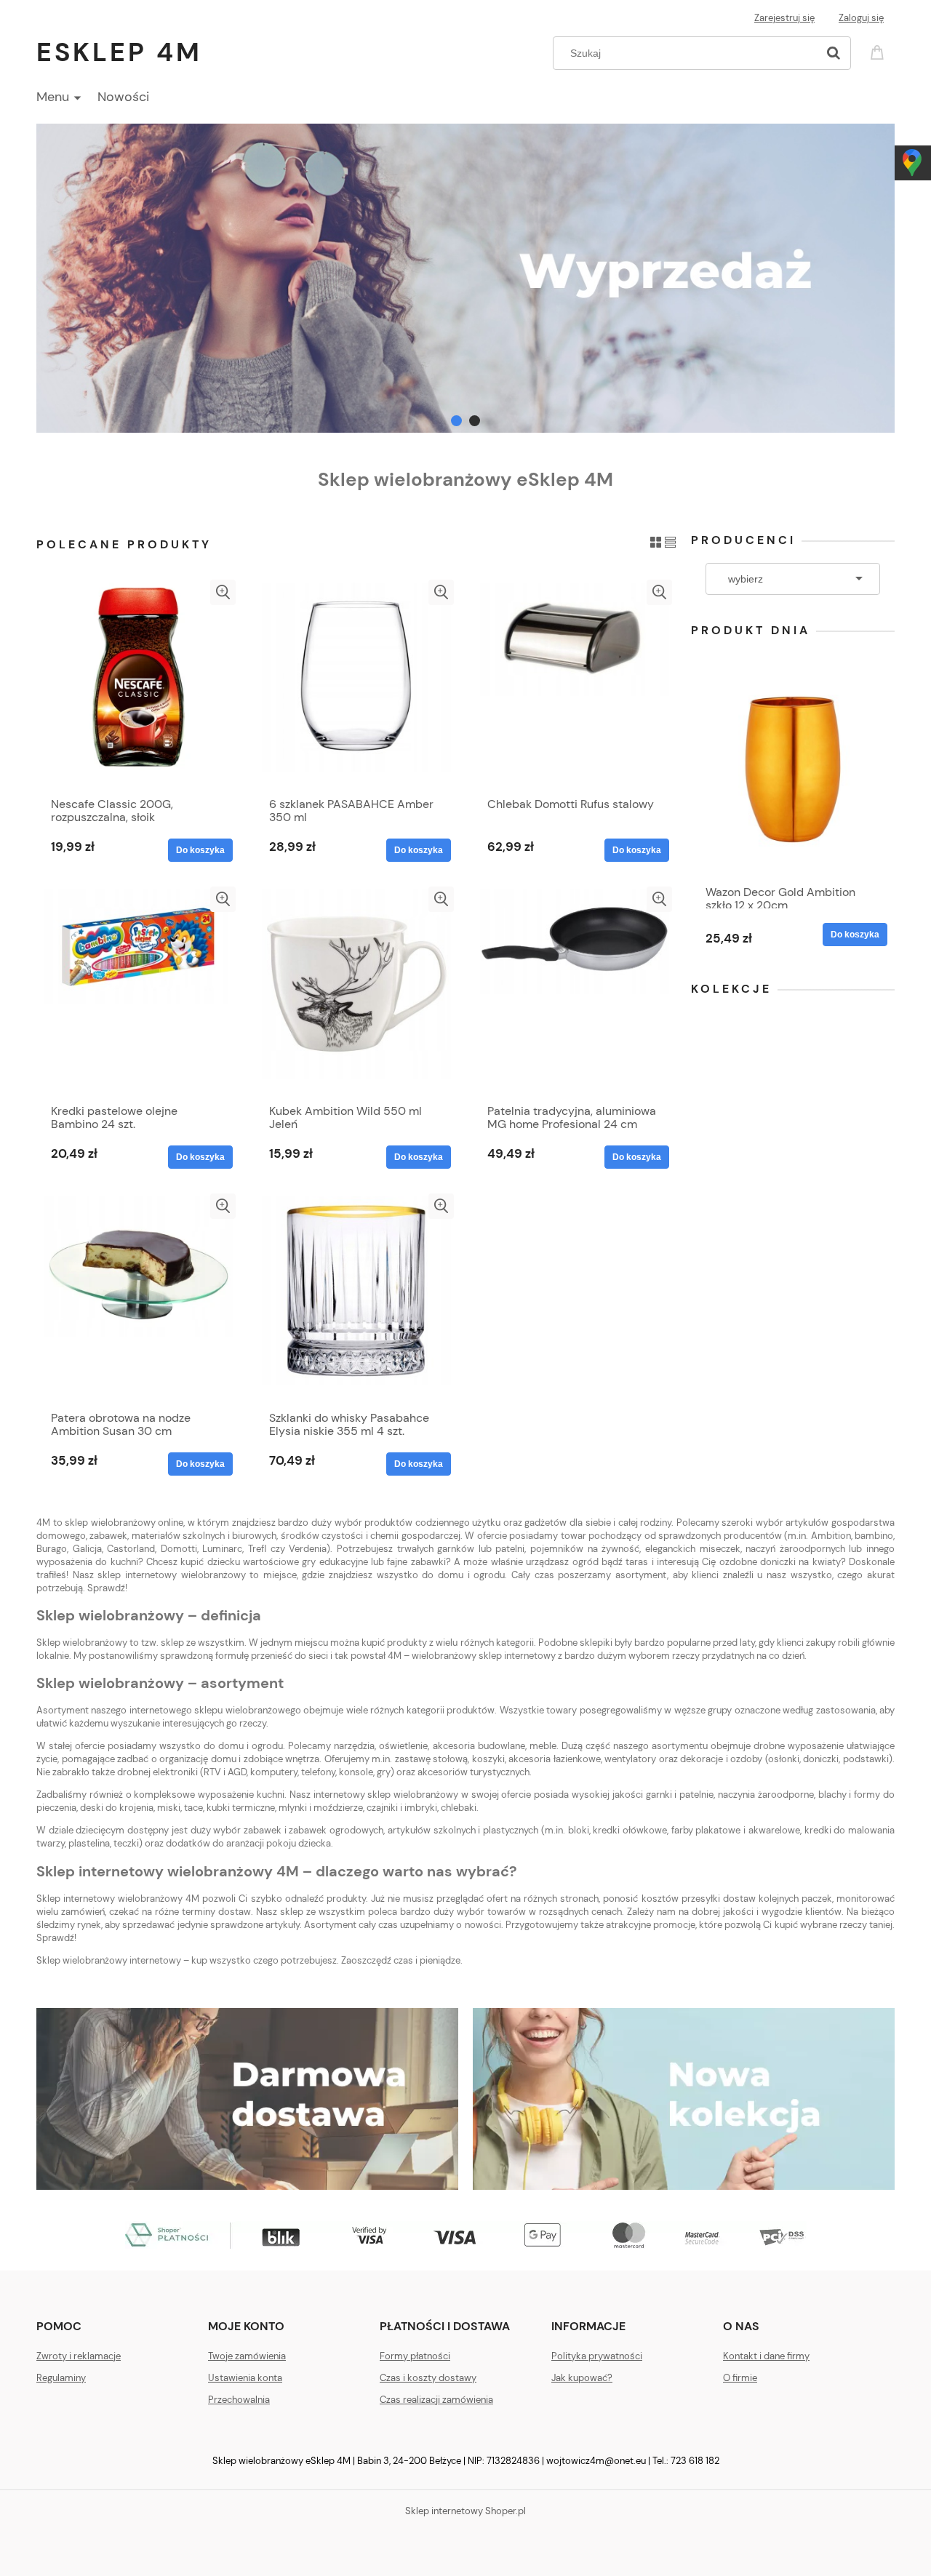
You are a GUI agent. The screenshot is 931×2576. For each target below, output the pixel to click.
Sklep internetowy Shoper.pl (465, 2511)
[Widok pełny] (670, 541)
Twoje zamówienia (247, 2356)
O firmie (740, 2378)
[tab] (456, 421)
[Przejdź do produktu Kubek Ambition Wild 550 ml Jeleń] (356, 991)
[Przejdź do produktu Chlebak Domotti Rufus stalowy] (575, 684)
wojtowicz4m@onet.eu (596, 2461)
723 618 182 (695, 2461)
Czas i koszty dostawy (428, 2378)
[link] (465, 278)
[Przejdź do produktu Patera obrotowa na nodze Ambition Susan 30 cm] (138, 1298)
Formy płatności (415, 2356)
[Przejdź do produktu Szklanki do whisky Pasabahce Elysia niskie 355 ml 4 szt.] (356, 1298)
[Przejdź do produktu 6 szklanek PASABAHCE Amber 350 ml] (356, 684)
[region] (465, 278)
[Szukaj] (834, 53)
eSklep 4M (119, 52)
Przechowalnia (239, 2400)
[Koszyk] (879, 51)
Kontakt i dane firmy (766, 2356)
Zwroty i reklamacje (79, 2356)
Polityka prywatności (597, 2356)
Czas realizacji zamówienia (436, 2400)
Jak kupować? (582, 2378)
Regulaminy (61, 2378)
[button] (223, 592)
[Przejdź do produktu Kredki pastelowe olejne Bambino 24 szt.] (138, 991)
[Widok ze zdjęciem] (656, 541)
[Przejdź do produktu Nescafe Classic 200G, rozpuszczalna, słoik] (138, 684)
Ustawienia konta (245, 2378)
